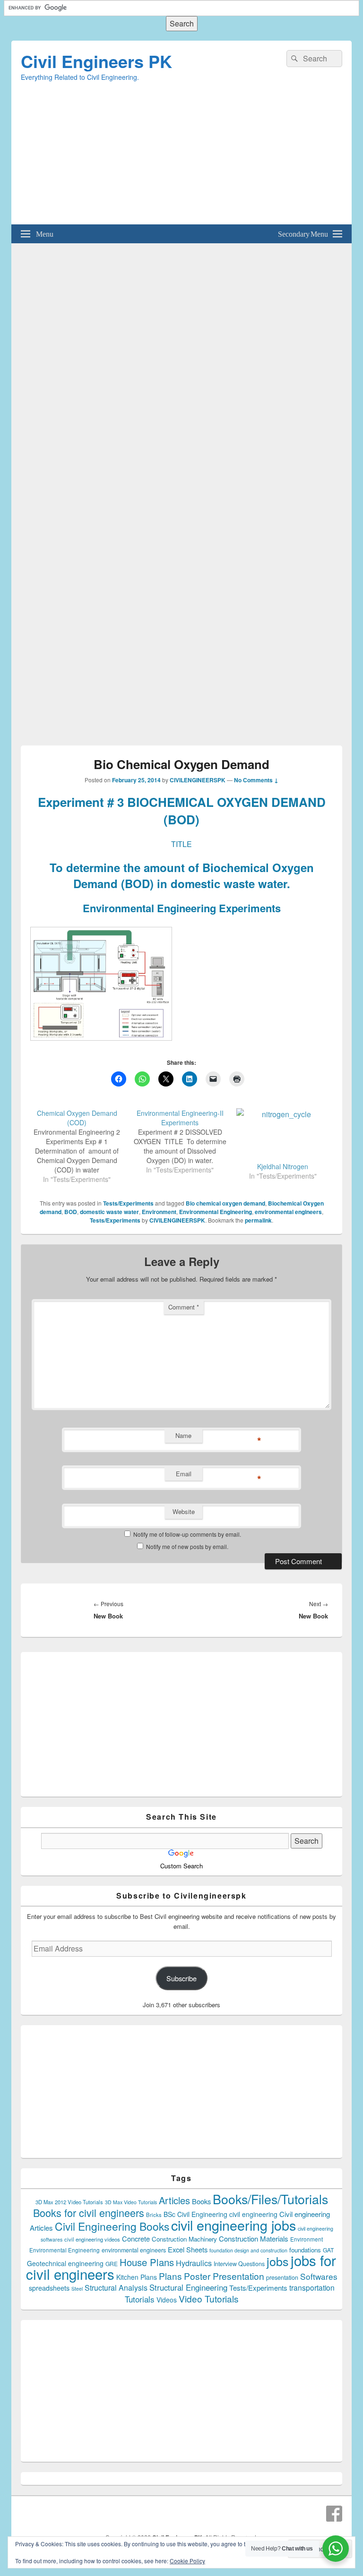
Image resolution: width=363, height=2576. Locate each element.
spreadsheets (49, 2288)
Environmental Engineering (216, 1212)
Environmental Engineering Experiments (182, 908)
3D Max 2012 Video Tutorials (69, 2202)
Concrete (136, 2238)
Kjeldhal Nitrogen (283, 1166)
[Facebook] (334, 2514)
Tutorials (140, 2299)
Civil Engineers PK (96, 61)
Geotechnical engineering (65, 2263)
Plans (170, 2276)
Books (201, 2201)
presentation (282, 2277)
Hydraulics (194, 2263)
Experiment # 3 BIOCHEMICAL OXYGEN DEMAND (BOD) (182, 810)
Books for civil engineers (89, 2212)
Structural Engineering (188, 2287)
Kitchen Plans (137, 2277)
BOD (71, 1212)
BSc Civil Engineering (195, 2214)
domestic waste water (109, 1212)
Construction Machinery (184, 2239)
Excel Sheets (188, 2249)
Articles (174, 2200)
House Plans (147, 2262)
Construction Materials (254, 2238)
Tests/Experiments (128, 1203)
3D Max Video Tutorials (131, 2202)
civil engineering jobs (233, 2225)
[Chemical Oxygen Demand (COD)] (82, 1146)
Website (184, 1511)
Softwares (319, 2276)
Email (184, 1474)
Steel (77, 2289)
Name (183, 1435)
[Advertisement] (181, 158)
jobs (278, 2261)
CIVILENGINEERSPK (198, 780)
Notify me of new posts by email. (187, 1546)
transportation (312, 2287)
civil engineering (253, 2214)
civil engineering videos (92, 2239)
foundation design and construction (248, 2250)
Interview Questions (239, 2264)
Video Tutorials (209, 2298)
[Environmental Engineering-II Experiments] (185, 1141)
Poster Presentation (224, 2276)
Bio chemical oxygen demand (225, 1203)
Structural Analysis (116, 2288)
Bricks (154, 2215)
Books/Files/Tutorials (270, 2199)
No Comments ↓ (256, 780)
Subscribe (181, 1978)
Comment (184, 1307)
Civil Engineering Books (112, 2226)
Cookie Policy (187, 2561)
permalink (258, 1220)
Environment (159, 1212)
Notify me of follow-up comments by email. (187, 1534)
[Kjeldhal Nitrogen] (283, 1135)
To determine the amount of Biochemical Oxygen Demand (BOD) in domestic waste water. (182, 875)
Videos (167, 2300)
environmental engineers (288, 1212)
